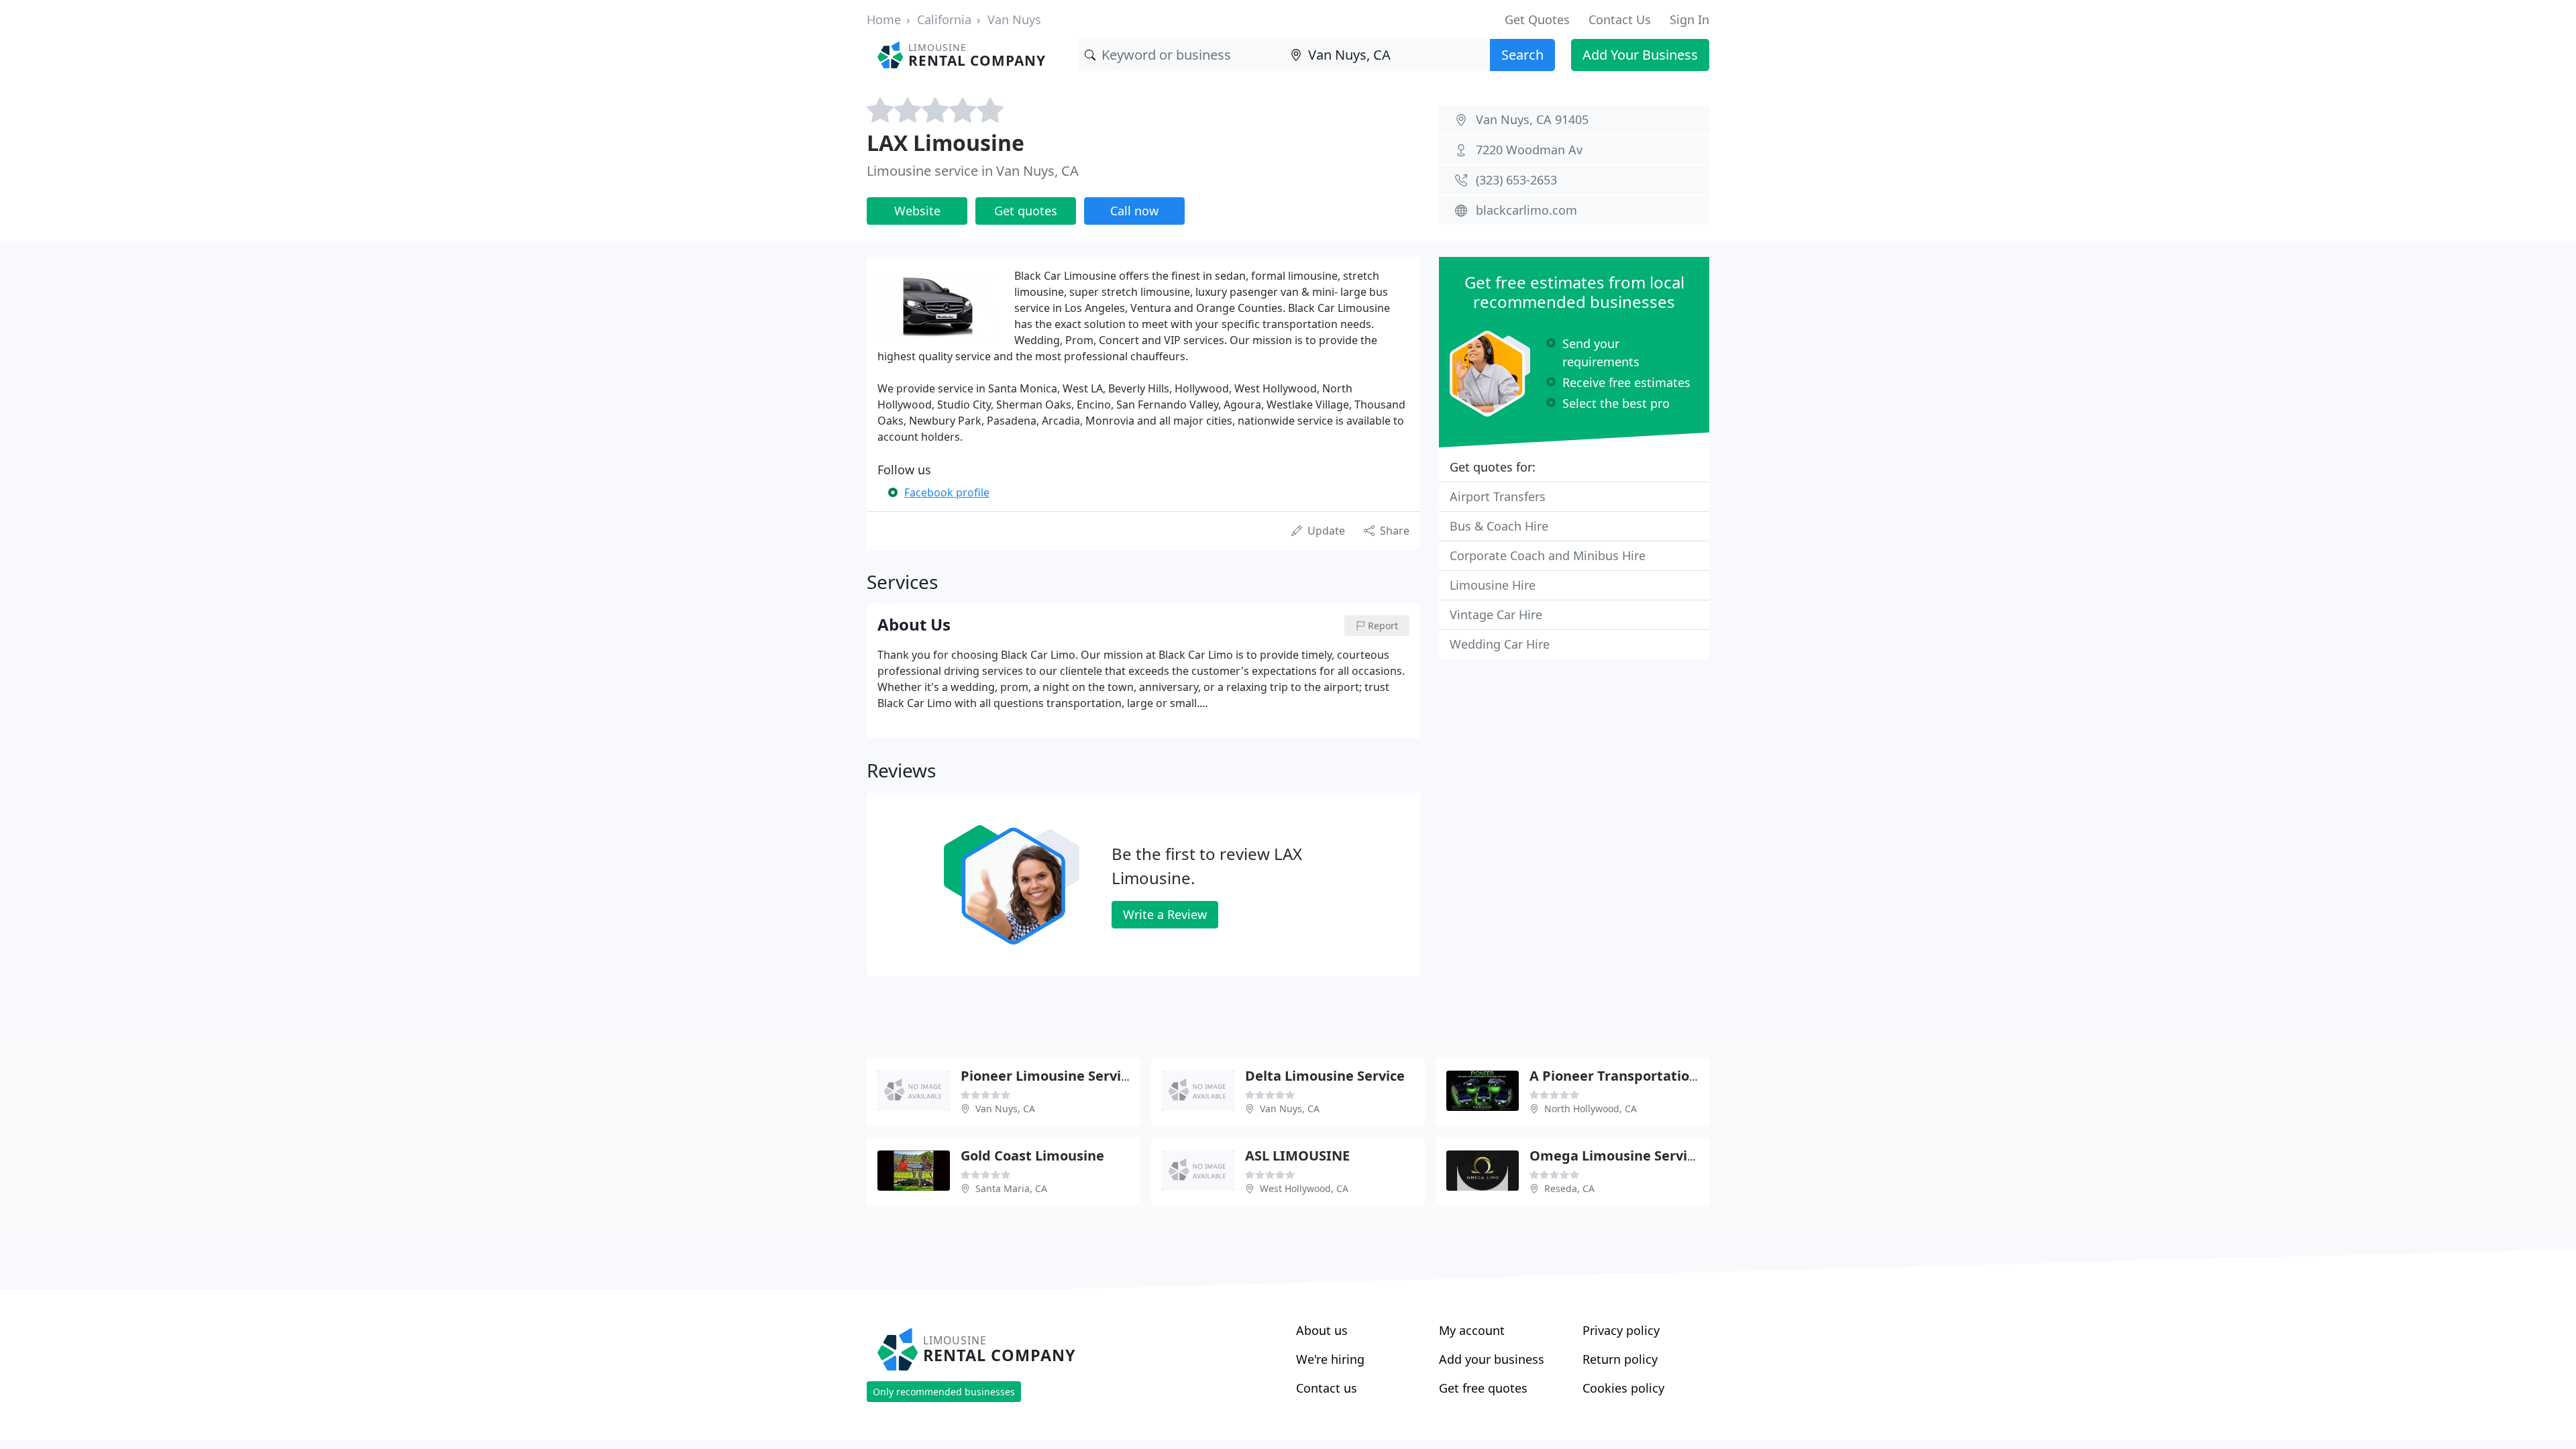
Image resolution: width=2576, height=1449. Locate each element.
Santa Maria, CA (1011, 1188)
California (944, 19)
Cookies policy (1623, 1388)
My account (1472, 1330)
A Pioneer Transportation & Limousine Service (1682, 1076)
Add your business (1492, 1359)
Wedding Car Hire (1500, 644)
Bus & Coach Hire (1499, 526)
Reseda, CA (1569, 1188)
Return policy (1620, 1359)
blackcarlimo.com (1526, 210)
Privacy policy (1621, 1330)
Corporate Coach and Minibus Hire (1548, 555)
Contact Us (1620, 19)
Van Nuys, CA (1005, 1109)
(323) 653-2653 (1516, 180)
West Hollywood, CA (1304, 1188)
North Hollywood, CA (1591, 1109)
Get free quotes (1483, 1388)
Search (1522, 55)
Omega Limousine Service (1616, 1156)
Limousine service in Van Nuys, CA (973, 171)
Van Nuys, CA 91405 (1532, 119)
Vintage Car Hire (1496, 614)
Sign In (1689, 19)
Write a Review (1165, 914)
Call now (1134, 211)
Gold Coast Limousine (1032, 1156)
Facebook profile (947, 492)
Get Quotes (1537, 19)
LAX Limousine (946, 143)
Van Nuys (1014, 19)
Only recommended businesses (944, 1392)
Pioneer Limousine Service (1048, 1076)
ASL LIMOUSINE (1297, 1156)
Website (917, 211)
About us (1322, 1330)
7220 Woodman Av (1529, 150)
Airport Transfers (1498, 496)
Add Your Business (1640, 55)
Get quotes (1026, 211)
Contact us (1327, 1388)
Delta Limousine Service (1325, 1076)
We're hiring (1330, 1359)
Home (884, 19)
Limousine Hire (1493, 585)
